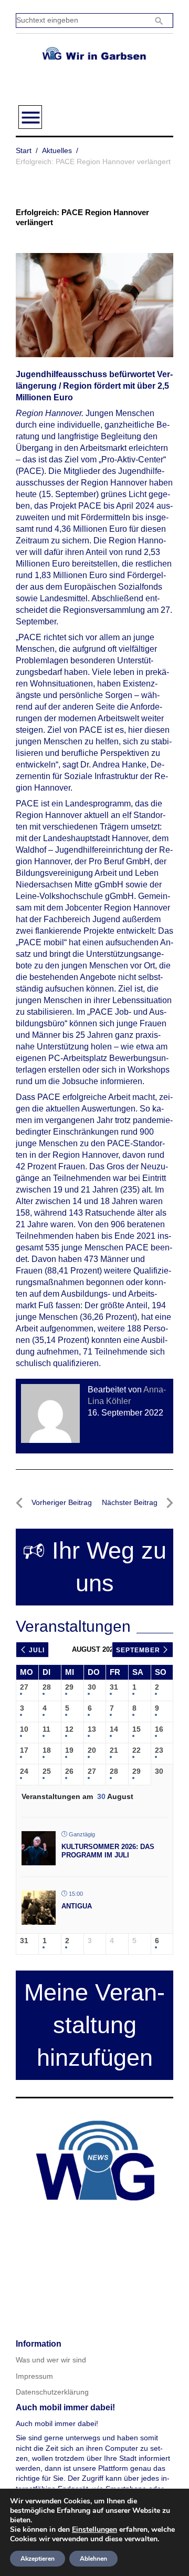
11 (46, 1729)
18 (47, 1750)
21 (114, 1750)
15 (136, 1729)
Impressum (34, 2376)
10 (24, 1729)
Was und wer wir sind (51, 2360)
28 (47, 1687)
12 (69, 1729)
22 (136, 1750)
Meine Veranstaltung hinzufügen (94, 2025)
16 (159, 1729)
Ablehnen (93, 2559)
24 (24, 1771)
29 (69, 1687)
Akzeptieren (38, 2559)
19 (69, 1750)
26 (69, 1771)
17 (24, 1750)
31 (114, 1687)
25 (47, 1771)
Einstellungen (94, 2530)
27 (24, 1687)
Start (24, 150)
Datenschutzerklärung (52, 2392)
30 (92, 1687)
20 (92, 1750)
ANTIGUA (77, 1906)
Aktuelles (57, 150)
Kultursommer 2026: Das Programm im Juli (108, 1851)
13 (92, 1729)
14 (114, 1729)
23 (159, 1750)
